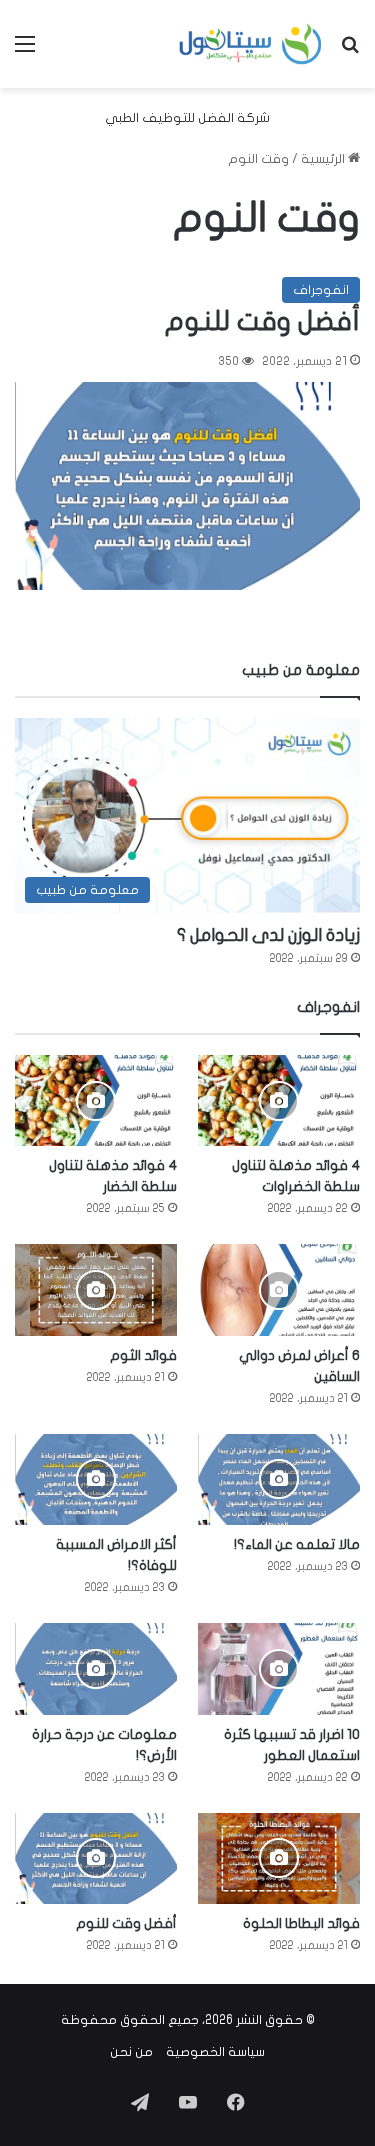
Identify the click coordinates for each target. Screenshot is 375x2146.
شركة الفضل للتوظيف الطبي (187, 118)
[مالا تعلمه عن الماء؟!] (279, 1479)
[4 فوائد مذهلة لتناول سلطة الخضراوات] (279, 1100)
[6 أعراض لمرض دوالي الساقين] (279, 1289)
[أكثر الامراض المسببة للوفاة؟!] (96, 1479)
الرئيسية (324, 159)
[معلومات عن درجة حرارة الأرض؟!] (96, 1668)
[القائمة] (25, 51)
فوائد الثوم (143, 1355)
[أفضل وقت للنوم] (187, 486)
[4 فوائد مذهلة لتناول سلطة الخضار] (96, 1100)
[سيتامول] (251, 44)
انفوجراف (321, 290)
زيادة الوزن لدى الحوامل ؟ (268, 935)
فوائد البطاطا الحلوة (301, 1923)
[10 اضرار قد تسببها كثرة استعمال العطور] (279, 1668)
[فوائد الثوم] (96, 1289)
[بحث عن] (350, 51)
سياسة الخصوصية (215, 2052)
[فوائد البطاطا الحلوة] (279, 1858)
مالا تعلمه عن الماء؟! (297, 1544)
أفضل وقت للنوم (262, 321)
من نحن (131, 2052)
